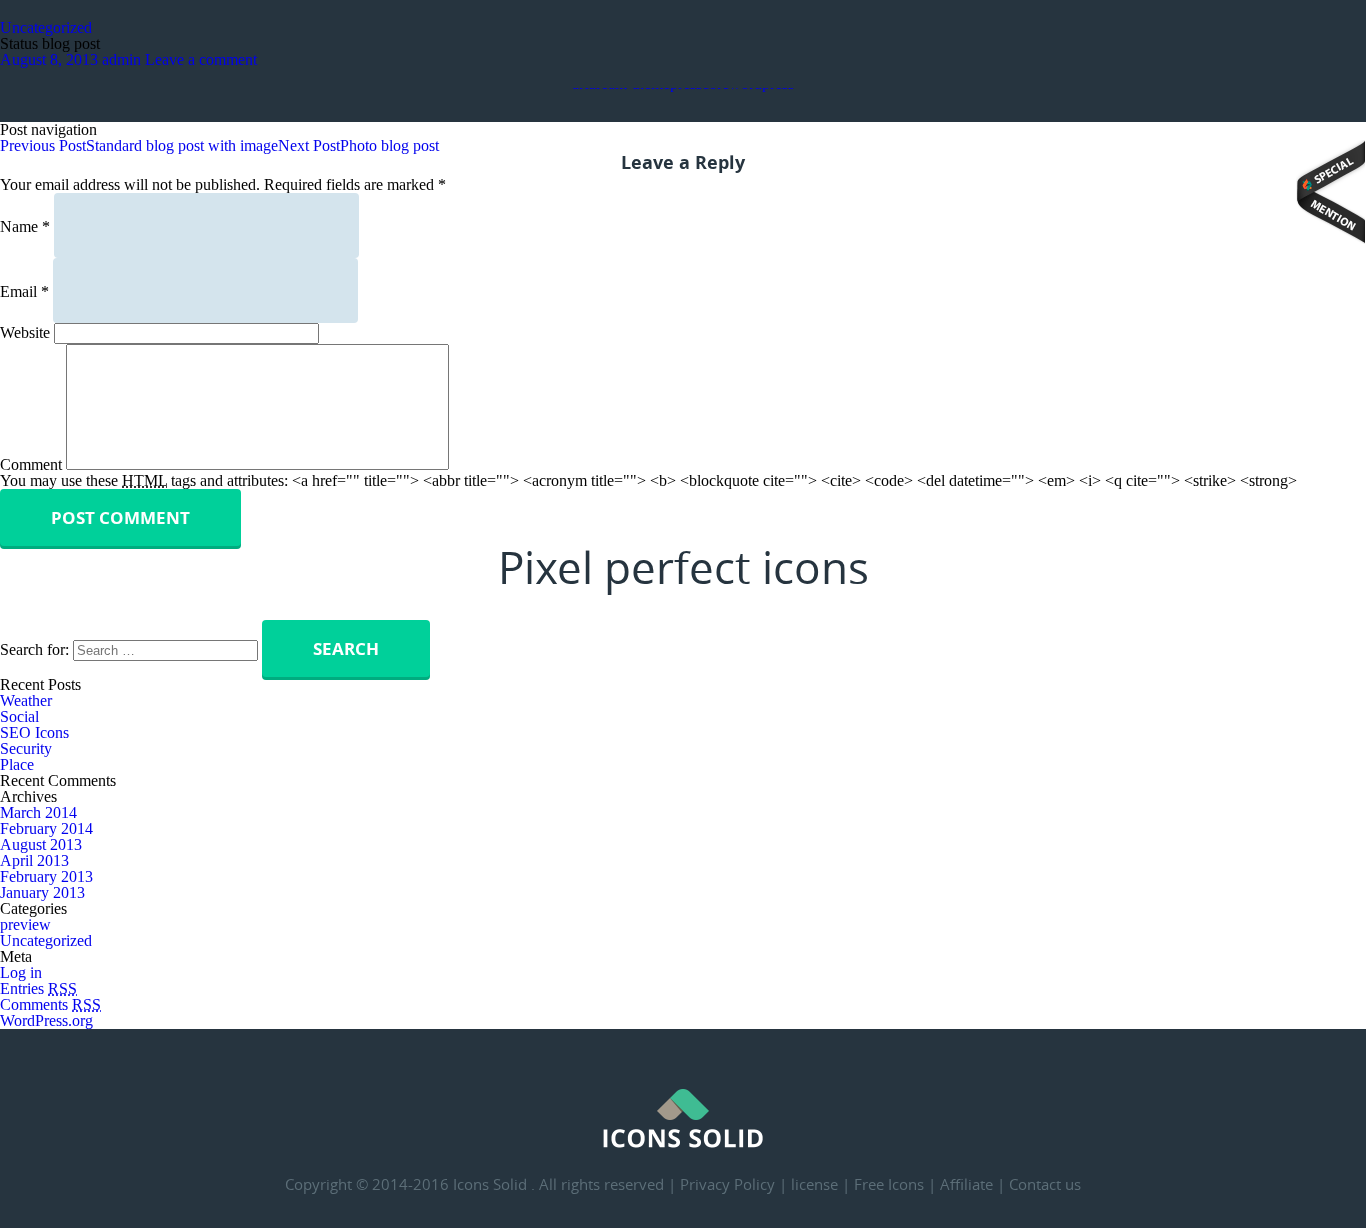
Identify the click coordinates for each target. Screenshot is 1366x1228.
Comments (50, 1004)
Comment (31, 464)
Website (25, 332)
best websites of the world (1331, 192)
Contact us (1045, 1184)
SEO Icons (34, 732)
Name (25, 226)
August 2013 (41, 844)
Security (26, 748)
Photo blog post (358, 145)
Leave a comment (201, 59)
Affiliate (966, 1184)
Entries (38, 988)
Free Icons (889, 1184)
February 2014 (46, 828)
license (814, 1184)
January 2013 (42, 892)
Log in (21, 972)
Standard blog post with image (139, 145)
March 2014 (38, 812)
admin (121, 59)
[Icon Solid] (683, 1142)
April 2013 (34, 860)
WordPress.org (46, 1020)
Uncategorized (46, 27)
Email (24, 291)
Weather (26, 700)
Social (19, 716)
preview (25, 924)
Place (17, 764)
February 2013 (46, 876)
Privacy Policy (727, 1184)
